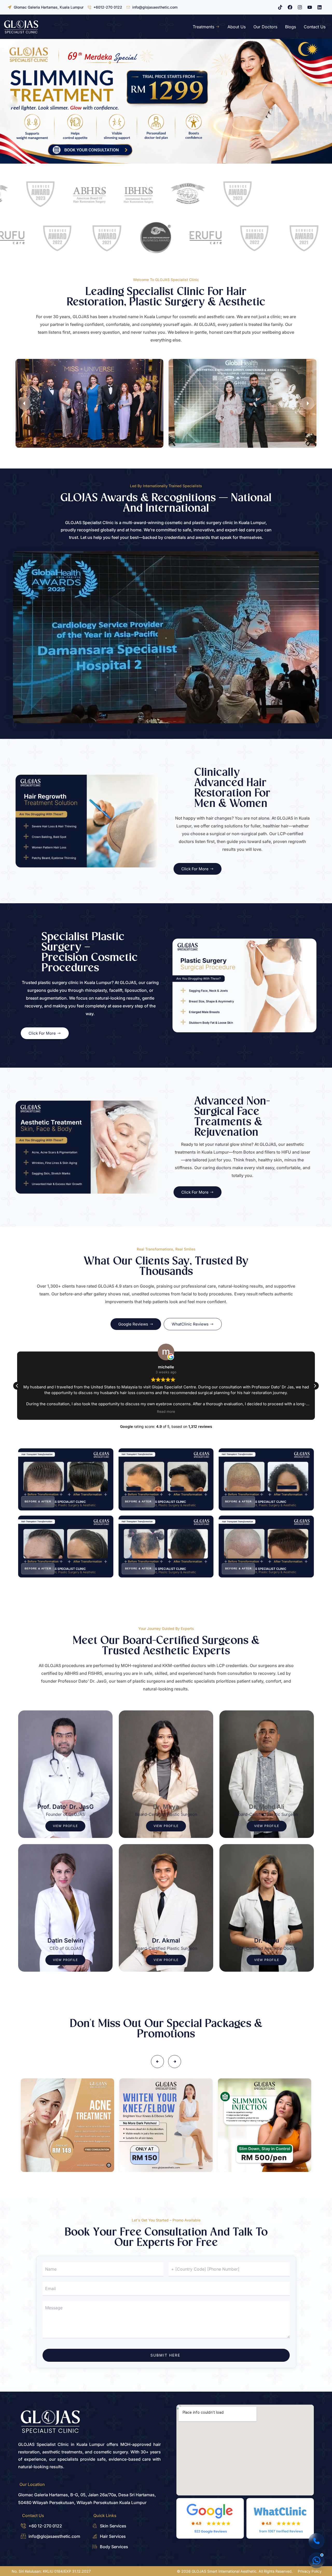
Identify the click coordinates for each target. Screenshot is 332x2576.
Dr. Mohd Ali (267, 1807)
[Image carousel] (166, 101)
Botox (249, 1152)
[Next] (308, 403)
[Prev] (24, 403)
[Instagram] (300, 7)
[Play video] (166, 637)
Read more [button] (166, 1411)
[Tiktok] (280, 7)
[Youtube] (310, 7)
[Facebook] (290, 7)
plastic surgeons (149, 1681)
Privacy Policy (310, 2571)
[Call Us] (316, 2541)
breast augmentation (46, 998)
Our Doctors (265, 27)
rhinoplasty (96, 990)
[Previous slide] (11, 101)
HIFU (286, 1152)
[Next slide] (321, 101)
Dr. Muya (166, 1807)
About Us (237, 27)
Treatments (203, 27)
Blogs (290, 27)
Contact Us (315, 27)
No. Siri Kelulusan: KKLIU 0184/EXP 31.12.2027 (51, 2571)
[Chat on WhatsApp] (316, 2560)
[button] (315, 1386)
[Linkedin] (320, 7)
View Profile (65, 1826)
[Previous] (157, 2062)
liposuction (136, 990)
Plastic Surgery (167, 302)
